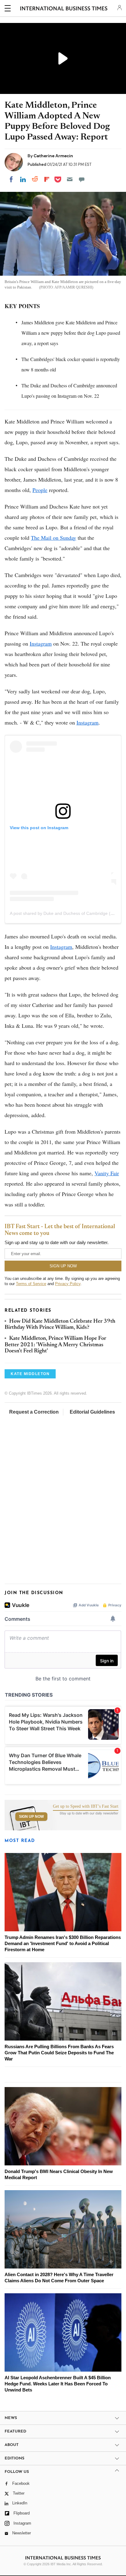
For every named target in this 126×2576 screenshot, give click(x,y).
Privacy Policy (68, 1284)
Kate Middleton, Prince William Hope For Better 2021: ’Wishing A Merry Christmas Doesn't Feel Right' (55, 1345)
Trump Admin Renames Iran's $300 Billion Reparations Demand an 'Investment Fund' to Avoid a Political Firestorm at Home (63, 1943)
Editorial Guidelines (92, 1412)
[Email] (70, 179)
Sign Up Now (31, 1817)
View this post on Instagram (39, 828)
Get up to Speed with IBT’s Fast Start (86, 1806)
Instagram (41, 643)
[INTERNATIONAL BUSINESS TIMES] (64, 9)
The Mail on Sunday (54, 538)
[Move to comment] (82, 179)
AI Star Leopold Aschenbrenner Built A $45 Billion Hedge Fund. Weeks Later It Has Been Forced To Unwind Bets (58, 2384)
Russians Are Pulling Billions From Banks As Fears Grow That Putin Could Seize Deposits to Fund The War (59, 2053)
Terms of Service (31, 1284)
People (40, 490)
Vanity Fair (107, 1173)
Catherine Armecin (53, 156)
